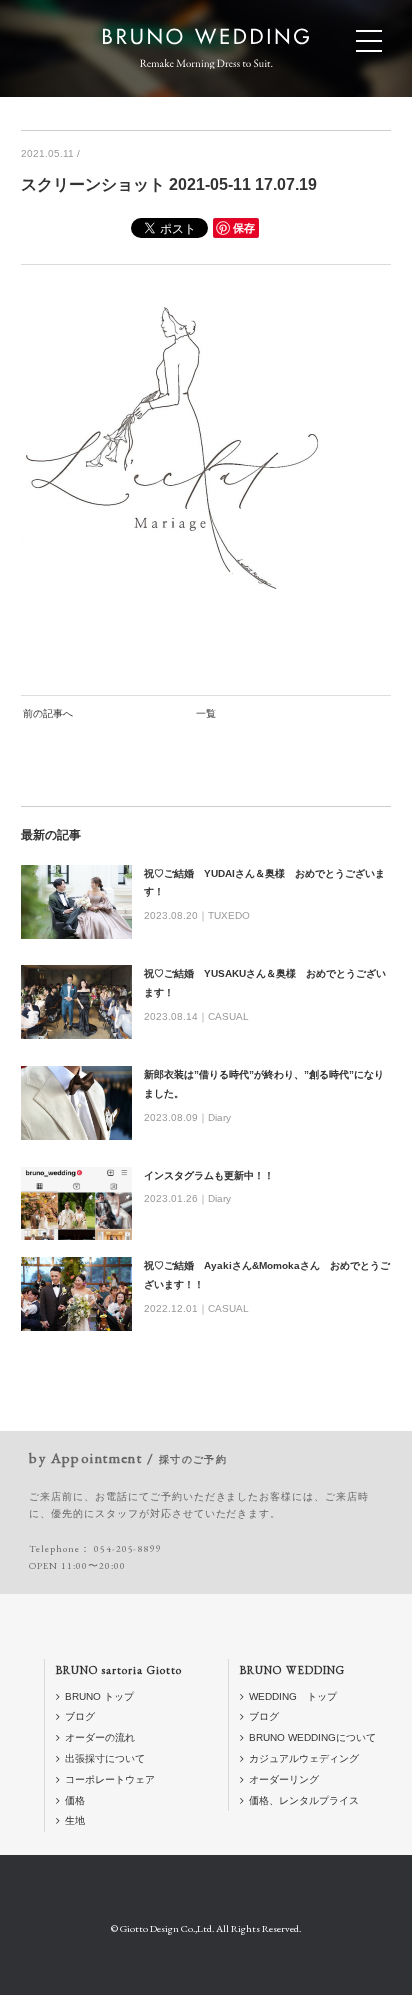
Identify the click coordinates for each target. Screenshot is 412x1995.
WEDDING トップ (293, 1696)
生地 (75, 1820)
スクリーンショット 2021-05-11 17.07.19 (169, 184)
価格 (75, 1800)
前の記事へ (48, 713)
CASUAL (228, 1016)
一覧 (206, 713)
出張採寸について (105, 1758)
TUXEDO (229, 915)
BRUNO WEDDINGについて (312, 1737)
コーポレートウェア (110, 1779)
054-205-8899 (128, 1548)
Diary (219, 1117)
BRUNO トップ (99, 1696)
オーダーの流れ (100, 1737)
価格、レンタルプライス (304, 1800)
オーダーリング (284, 1779)
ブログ (80, 1716)
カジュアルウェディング (304, 1758)
